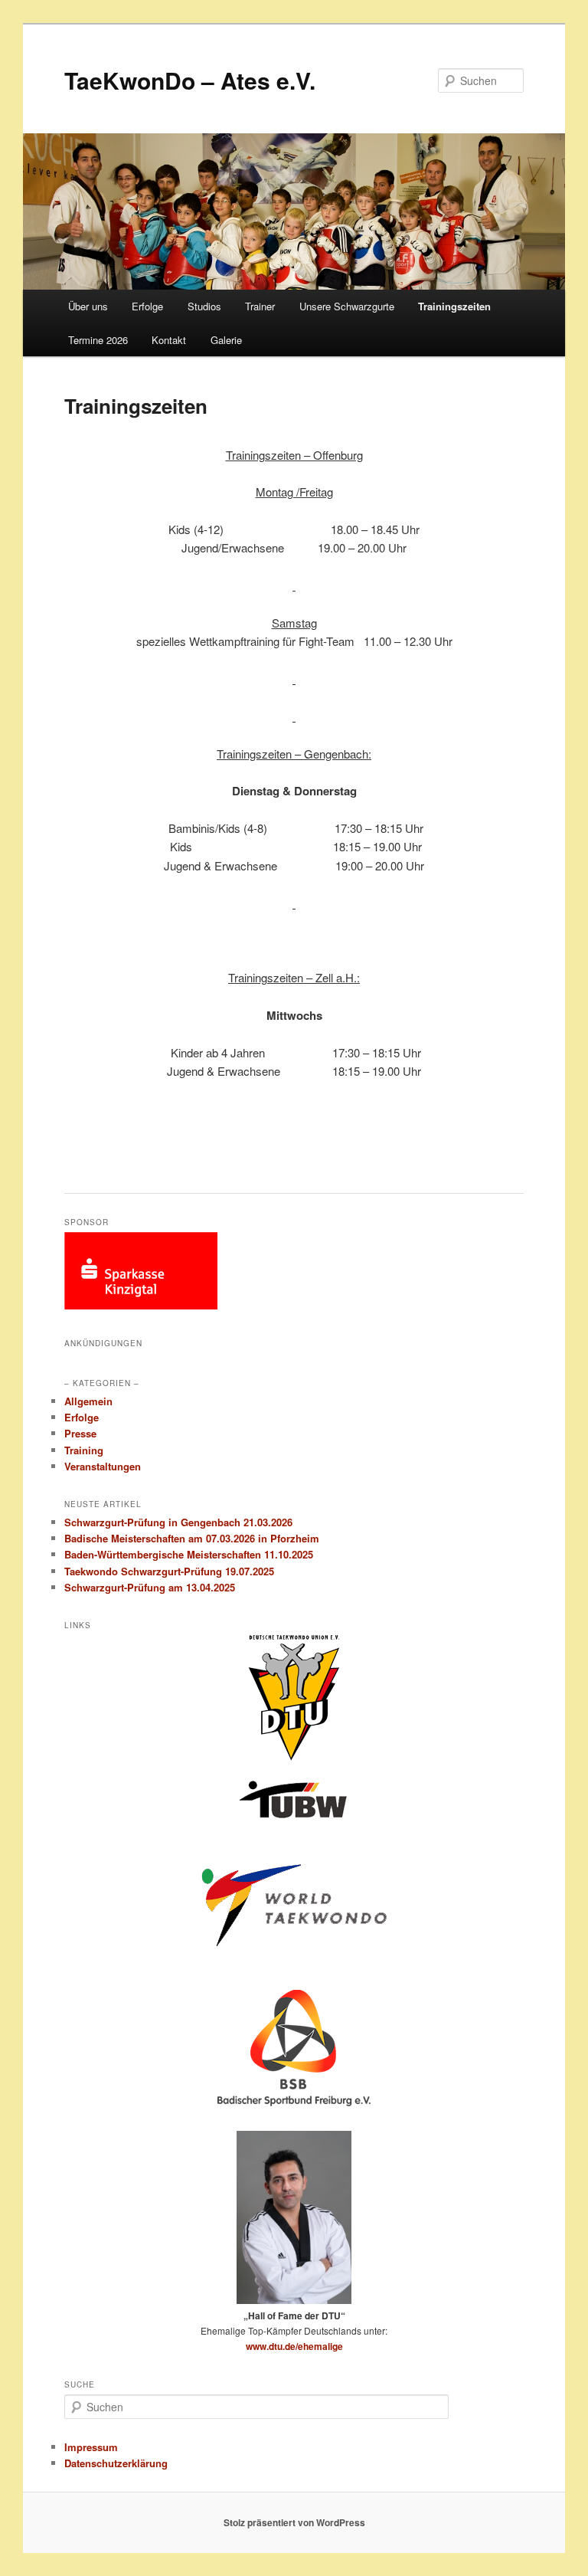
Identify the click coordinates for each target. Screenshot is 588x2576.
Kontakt (169, 340)
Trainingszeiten (454, 306)
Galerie (226, 340)
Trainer (260, 306)
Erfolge (147, 306)
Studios (204, 306)
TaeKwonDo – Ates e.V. (190, 80)
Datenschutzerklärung (116, 2463)
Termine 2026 (98, 340)
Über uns (88, 306)
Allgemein (88, 1401)
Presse (80, 1433)
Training (84, 1450)
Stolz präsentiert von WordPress (294, 2522)
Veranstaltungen (103, 1466)
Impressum (91, 2447)
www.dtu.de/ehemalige (294, 2346)
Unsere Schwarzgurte (347, 306)
